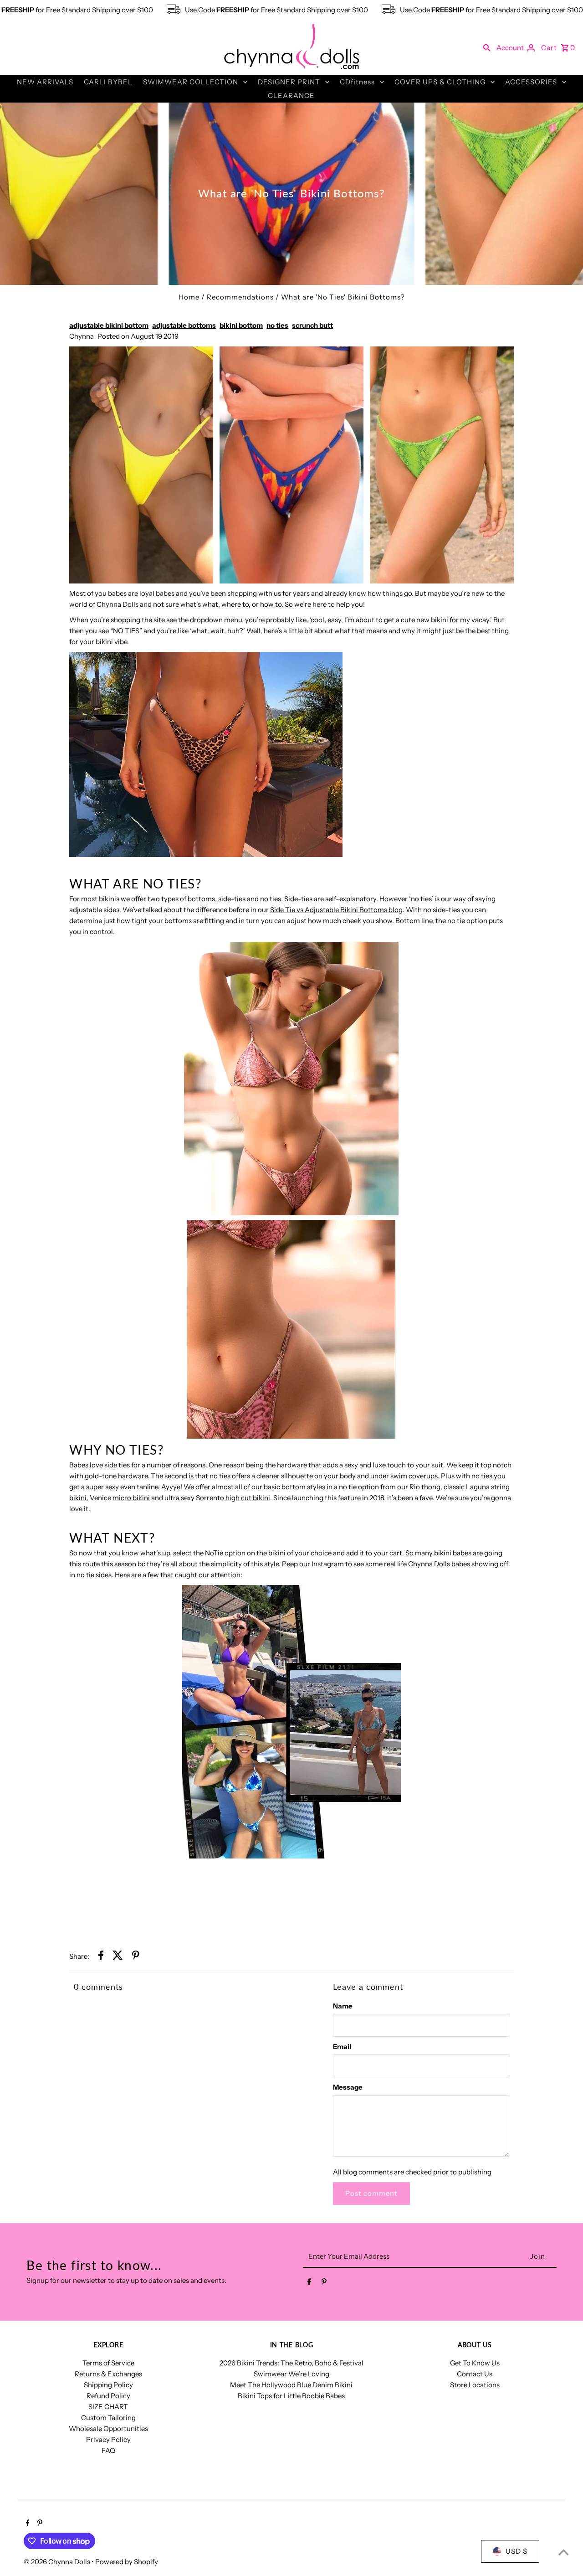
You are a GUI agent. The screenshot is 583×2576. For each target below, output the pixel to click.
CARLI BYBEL (108, 82)
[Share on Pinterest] (136, 1957)
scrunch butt (312, 325)
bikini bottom (241, 325)
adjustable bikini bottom (109, 325)
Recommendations (240, 297)
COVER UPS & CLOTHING (440, 82)
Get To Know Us (475, 2363)
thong (430, 1487)
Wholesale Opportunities (108, 2429)
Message (348, 2087)
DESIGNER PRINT (289, 82)
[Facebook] (309, 2283)
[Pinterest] (324, 2283)
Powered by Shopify (127, 2562)
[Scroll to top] (564, 2552)
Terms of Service (108, 2363)
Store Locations (475, 2385)
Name (343, 2006)
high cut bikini (247, 1498)
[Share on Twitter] (118, 1957)
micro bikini (131, 1498)
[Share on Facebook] (101, 1957)
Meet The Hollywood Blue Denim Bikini (291, 2385)
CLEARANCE (291, 96)
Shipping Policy (108, 2385)
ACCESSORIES (531, 82)
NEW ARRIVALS (45, 82)
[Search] (487, 47)
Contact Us (475, 2374)
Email (342, 2047)
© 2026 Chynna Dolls (58, 2562)
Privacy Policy (108, 2439)
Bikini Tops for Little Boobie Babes (291, 2396)
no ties (277, 325)
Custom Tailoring (108, 2418)
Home (189, 297)
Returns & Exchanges (108, 2374)
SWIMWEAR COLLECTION (191, 82)
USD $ (517, 2551)
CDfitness (357, 82)
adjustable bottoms (184, 325)
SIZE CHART (108, 2407)
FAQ (108, 2450)
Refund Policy (108, 2396)
